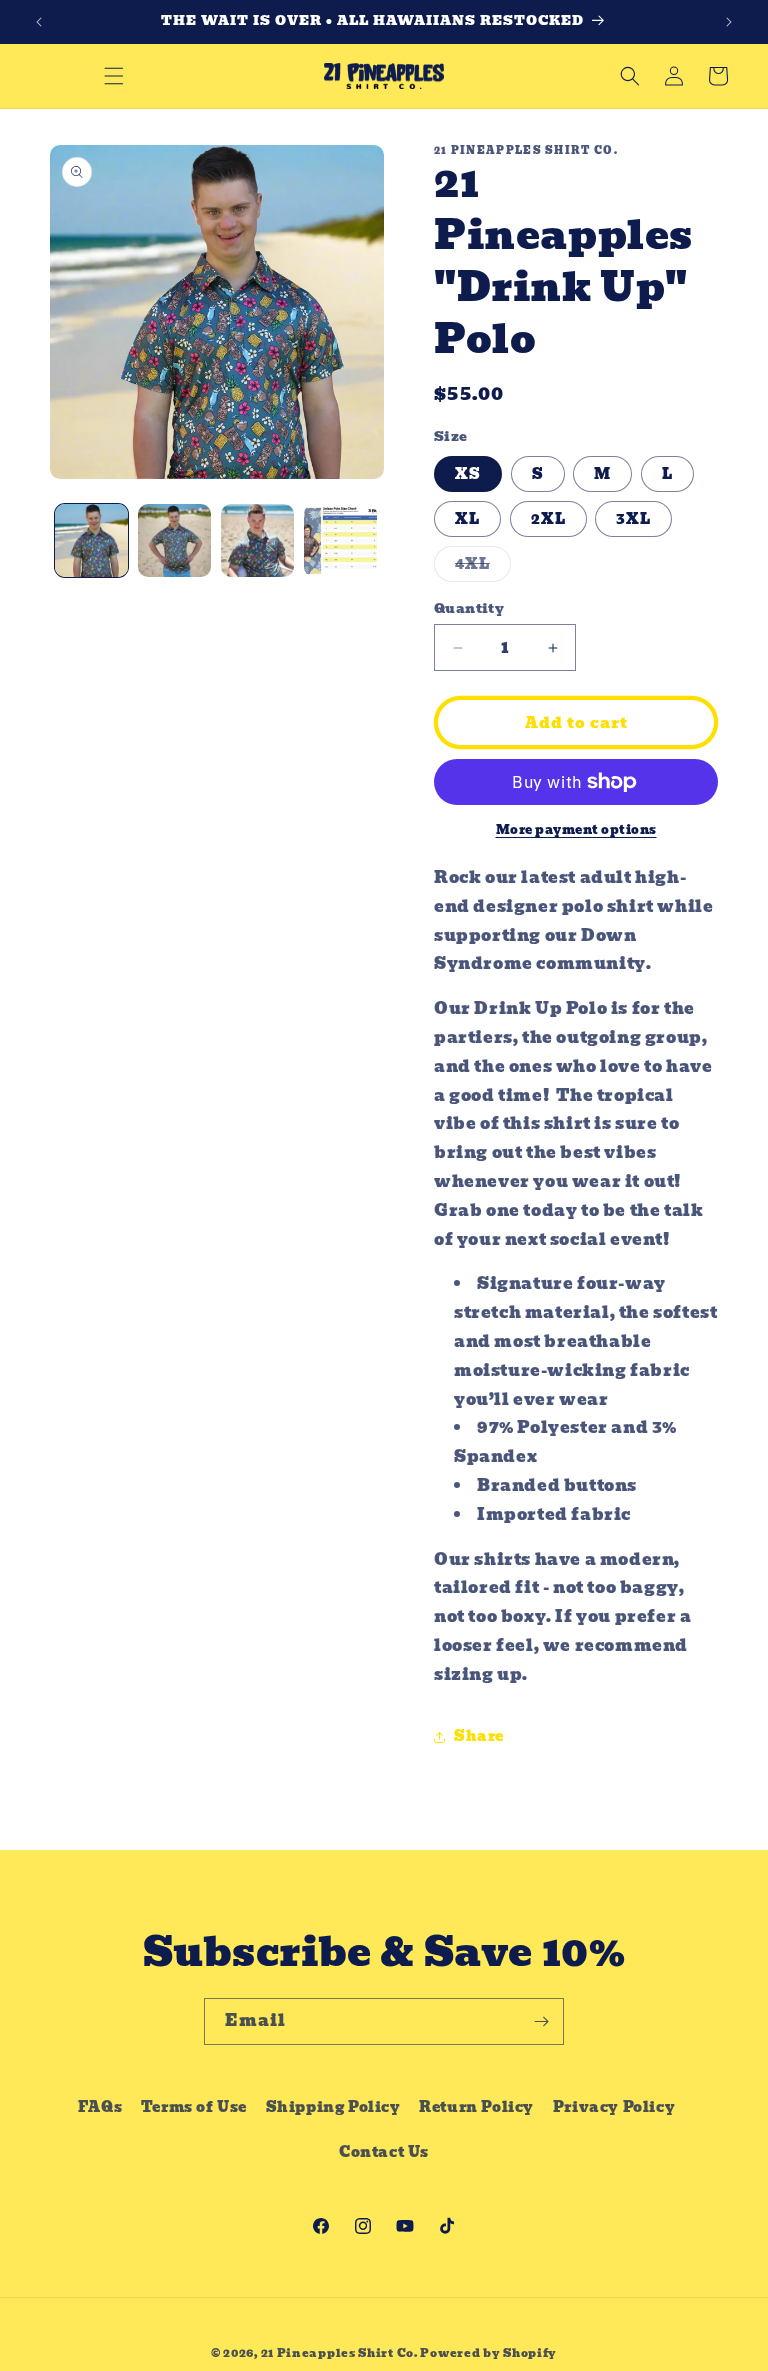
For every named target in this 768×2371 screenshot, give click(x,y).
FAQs (100, 2107)
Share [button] (479, 1736)
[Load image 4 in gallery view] (340, 540)
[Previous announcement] (39, 22)
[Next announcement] (729, 22)
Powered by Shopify (488, 2353)
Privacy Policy (614, 2107)
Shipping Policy (333, 2107)
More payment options (576, 830)
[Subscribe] (541, 2021)
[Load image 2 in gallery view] (174, 540)
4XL (483, 567)
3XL (633, 519)
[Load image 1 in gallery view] (91, 540)
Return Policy (476, 2107)
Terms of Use (194, 2107)
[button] (114, 76)
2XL (548, 519)
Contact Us (384, 2152)
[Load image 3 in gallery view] (257, 540)
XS (468, 474)
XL (467, 519)
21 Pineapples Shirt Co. (339, 2353)
